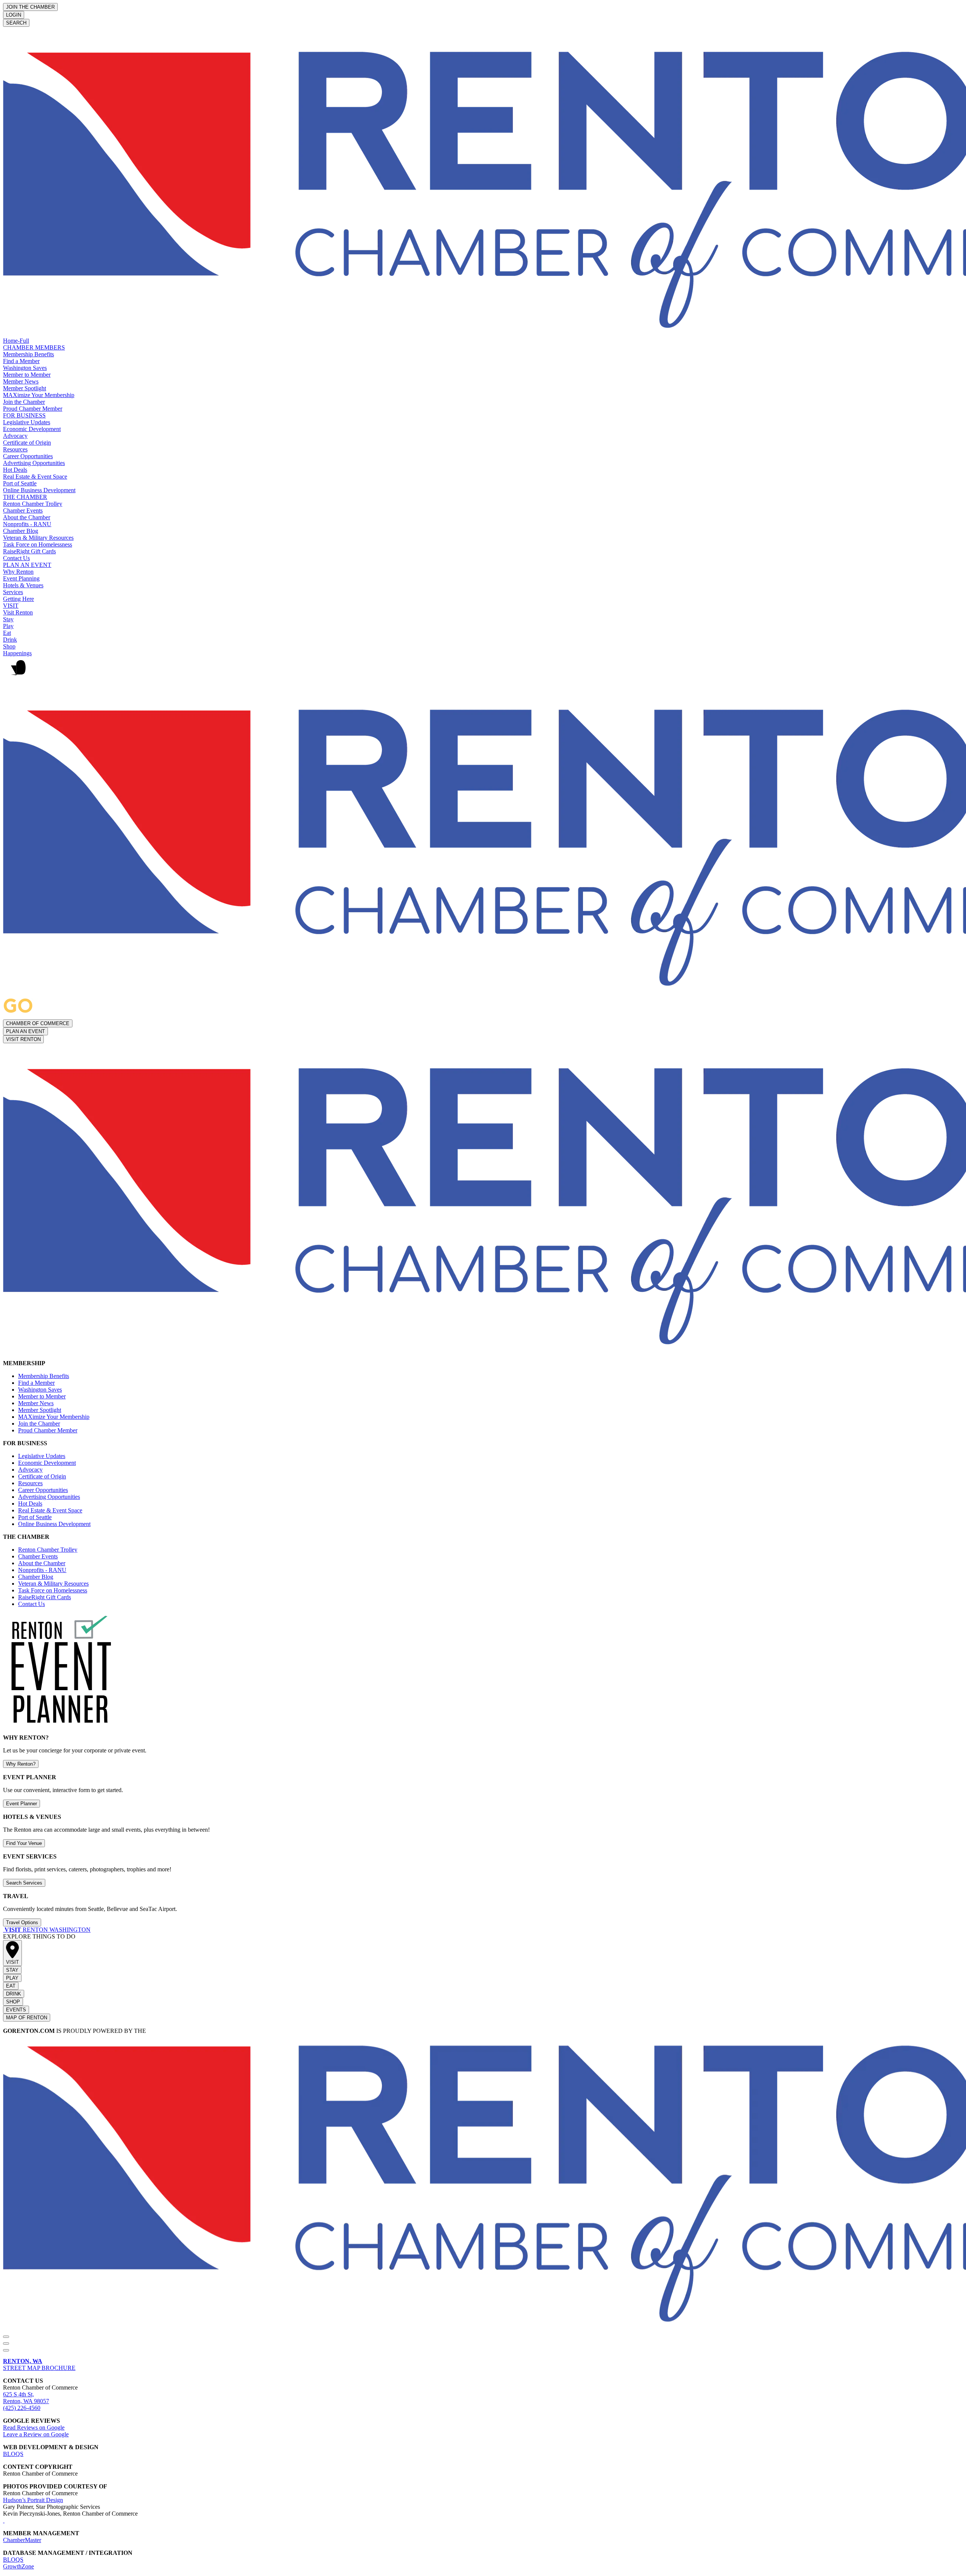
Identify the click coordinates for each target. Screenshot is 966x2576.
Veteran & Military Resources (38, 538)
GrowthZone (18, 2566)
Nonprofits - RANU (27, 524)
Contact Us (16, 558)
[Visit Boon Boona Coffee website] (4, 2520)
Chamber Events (23, 510)
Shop (9, 646)
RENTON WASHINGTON (48, 1930)
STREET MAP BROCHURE (39, 2364)
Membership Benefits (28, 354)
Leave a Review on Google (36, 2434)
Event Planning (21, 578)
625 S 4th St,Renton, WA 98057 (26, 2398)
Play (8, 626)
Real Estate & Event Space (35, 477)
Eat (7, 633)
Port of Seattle (20, 483)
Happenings (17, 653)
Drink (10, 640)
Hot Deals (15, 470)
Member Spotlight (25, 388)
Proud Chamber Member (33, 409)
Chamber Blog (21, 531)
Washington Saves (25, 368)
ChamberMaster (22, 2540)
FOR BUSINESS (24, 415)
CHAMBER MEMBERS (34, 347)
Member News (21, 381)
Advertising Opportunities (34, 463)
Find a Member (21, 361)
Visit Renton (18, 612)
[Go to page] (4, 1930)
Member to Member (27, 375)
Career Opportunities (28, 456)
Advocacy (15, 436)
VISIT (11, 606)
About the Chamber (27, 517)
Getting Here (18, 599)
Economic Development (32, 429)
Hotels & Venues (23, 585)
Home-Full (16, 341)
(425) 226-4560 (22, 2408)
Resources (15, 449)
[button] (483, 671)
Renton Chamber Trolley (33, 504)
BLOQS (13, 2454)
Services (13, 592)
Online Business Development (39, 490)
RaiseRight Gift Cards (29, 551)
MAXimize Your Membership (39, 395)
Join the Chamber (24, 402)
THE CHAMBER (25, 497)
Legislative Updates (27, 422)
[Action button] (6, 2337)
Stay (8, 619)
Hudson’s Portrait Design (33, 2500)
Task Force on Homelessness (38, 544)
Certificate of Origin (27, 443)
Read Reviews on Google (34, 2427)
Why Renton (18, 572)
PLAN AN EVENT (27, 565)
